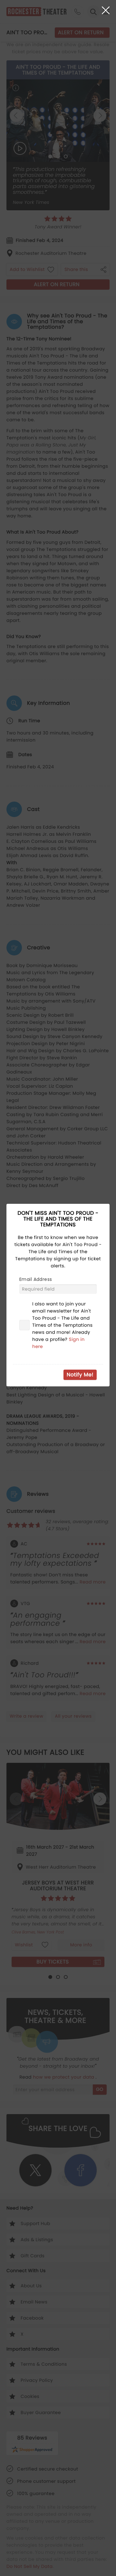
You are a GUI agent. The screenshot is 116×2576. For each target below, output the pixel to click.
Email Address (36, 1279)
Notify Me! (80, 1375)
